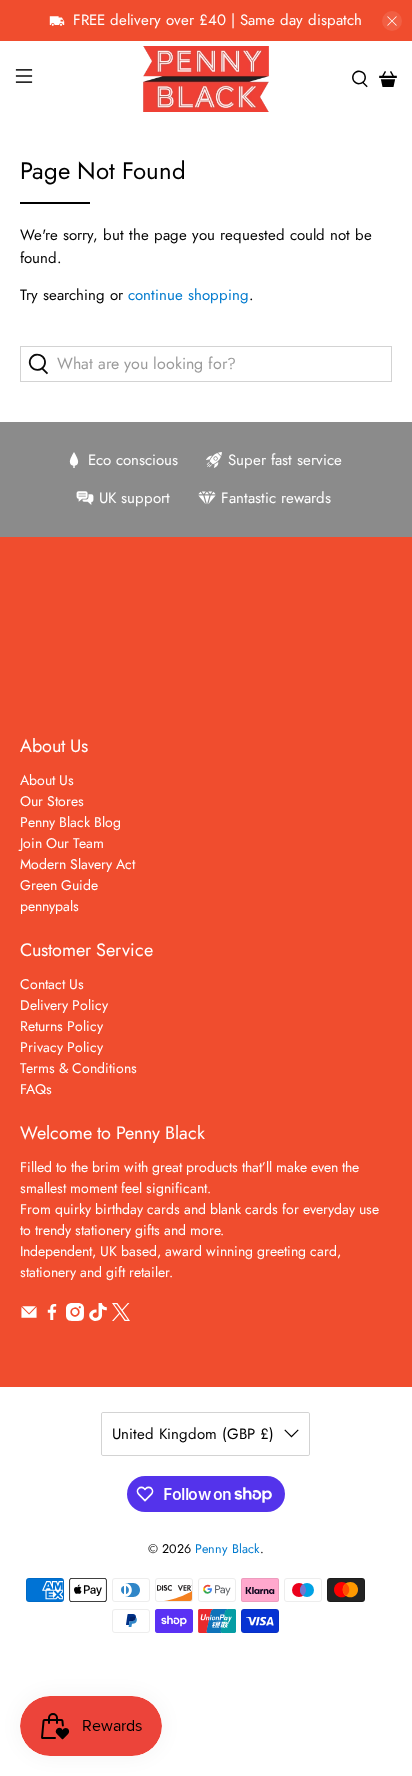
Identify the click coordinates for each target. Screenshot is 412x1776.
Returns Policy (61, 1026)
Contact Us (52, 984)
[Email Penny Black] (29, 1316)
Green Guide (59, 885)
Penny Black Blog (70, 822)
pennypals (49, 906)
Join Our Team (62, 843)
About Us (47, 780)
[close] (392, 21)
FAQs (36, 1089)
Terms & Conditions (78, 1068)
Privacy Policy (61, 1047)
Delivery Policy (64, 1005)
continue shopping (188, 295)
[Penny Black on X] (121, 1316)
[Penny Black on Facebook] (52, 1316)
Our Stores (52, 801)
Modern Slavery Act (77, 864)
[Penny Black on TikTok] (98, 1316)
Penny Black (227, 1549)
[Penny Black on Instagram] (75, 1316)
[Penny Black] (206, 78)
